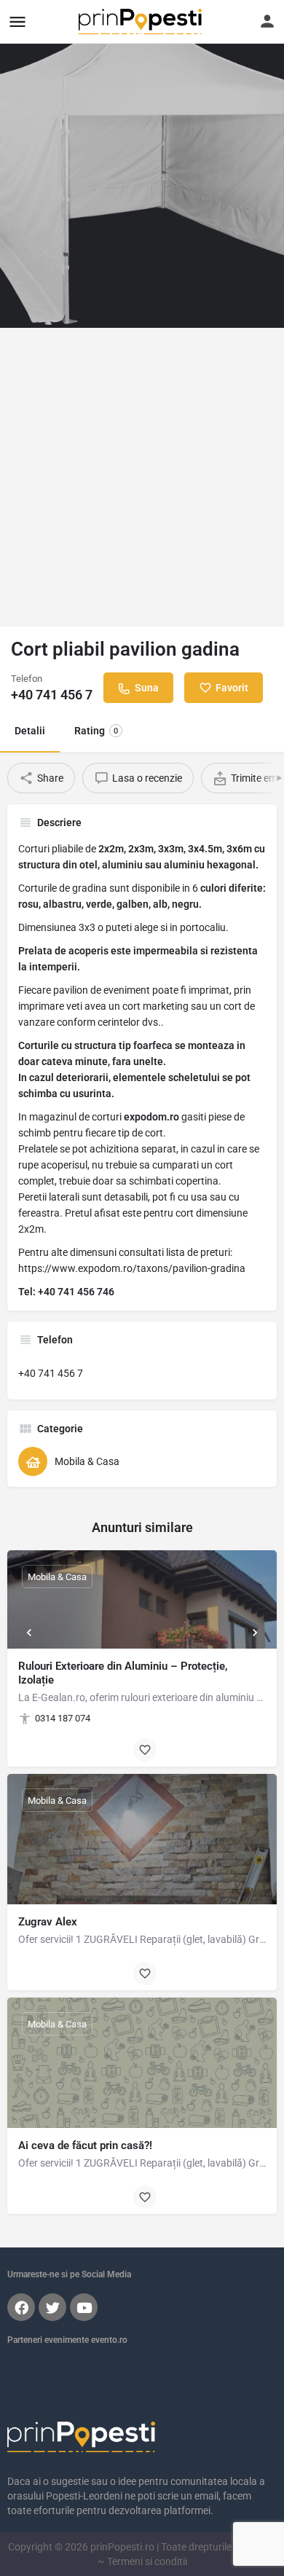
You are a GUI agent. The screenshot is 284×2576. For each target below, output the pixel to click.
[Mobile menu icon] (17, 21)
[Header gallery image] (142, 164)
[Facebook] (21, 2307)
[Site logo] (142, 21)
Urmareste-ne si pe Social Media (69, 2274)
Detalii (30, 731)
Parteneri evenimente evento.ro (67, 2340)
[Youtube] (84, 2307)
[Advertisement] (142, 477)
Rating (96, 731)
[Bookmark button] (145, 1750)
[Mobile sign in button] (267, 21)
